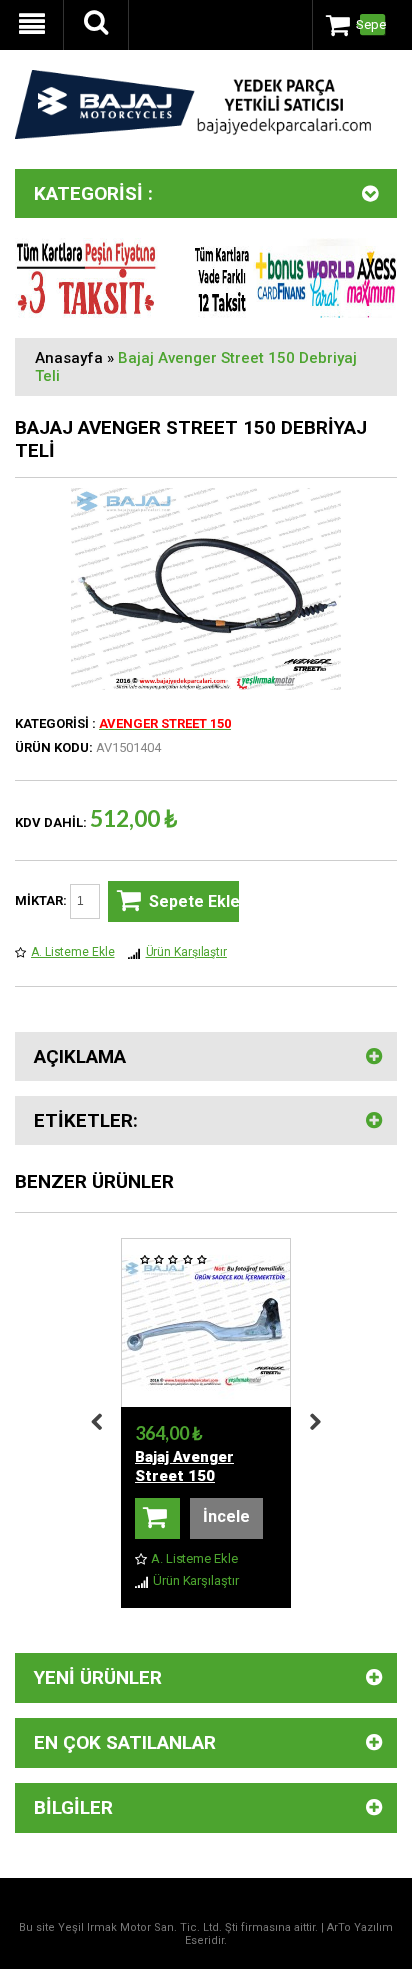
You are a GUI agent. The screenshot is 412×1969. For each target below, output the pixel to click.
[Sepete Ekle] (157, 1518)
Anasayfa (69, 358)
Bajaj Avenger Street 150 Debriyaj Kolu (184, 1476)
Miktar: (42, 900)
